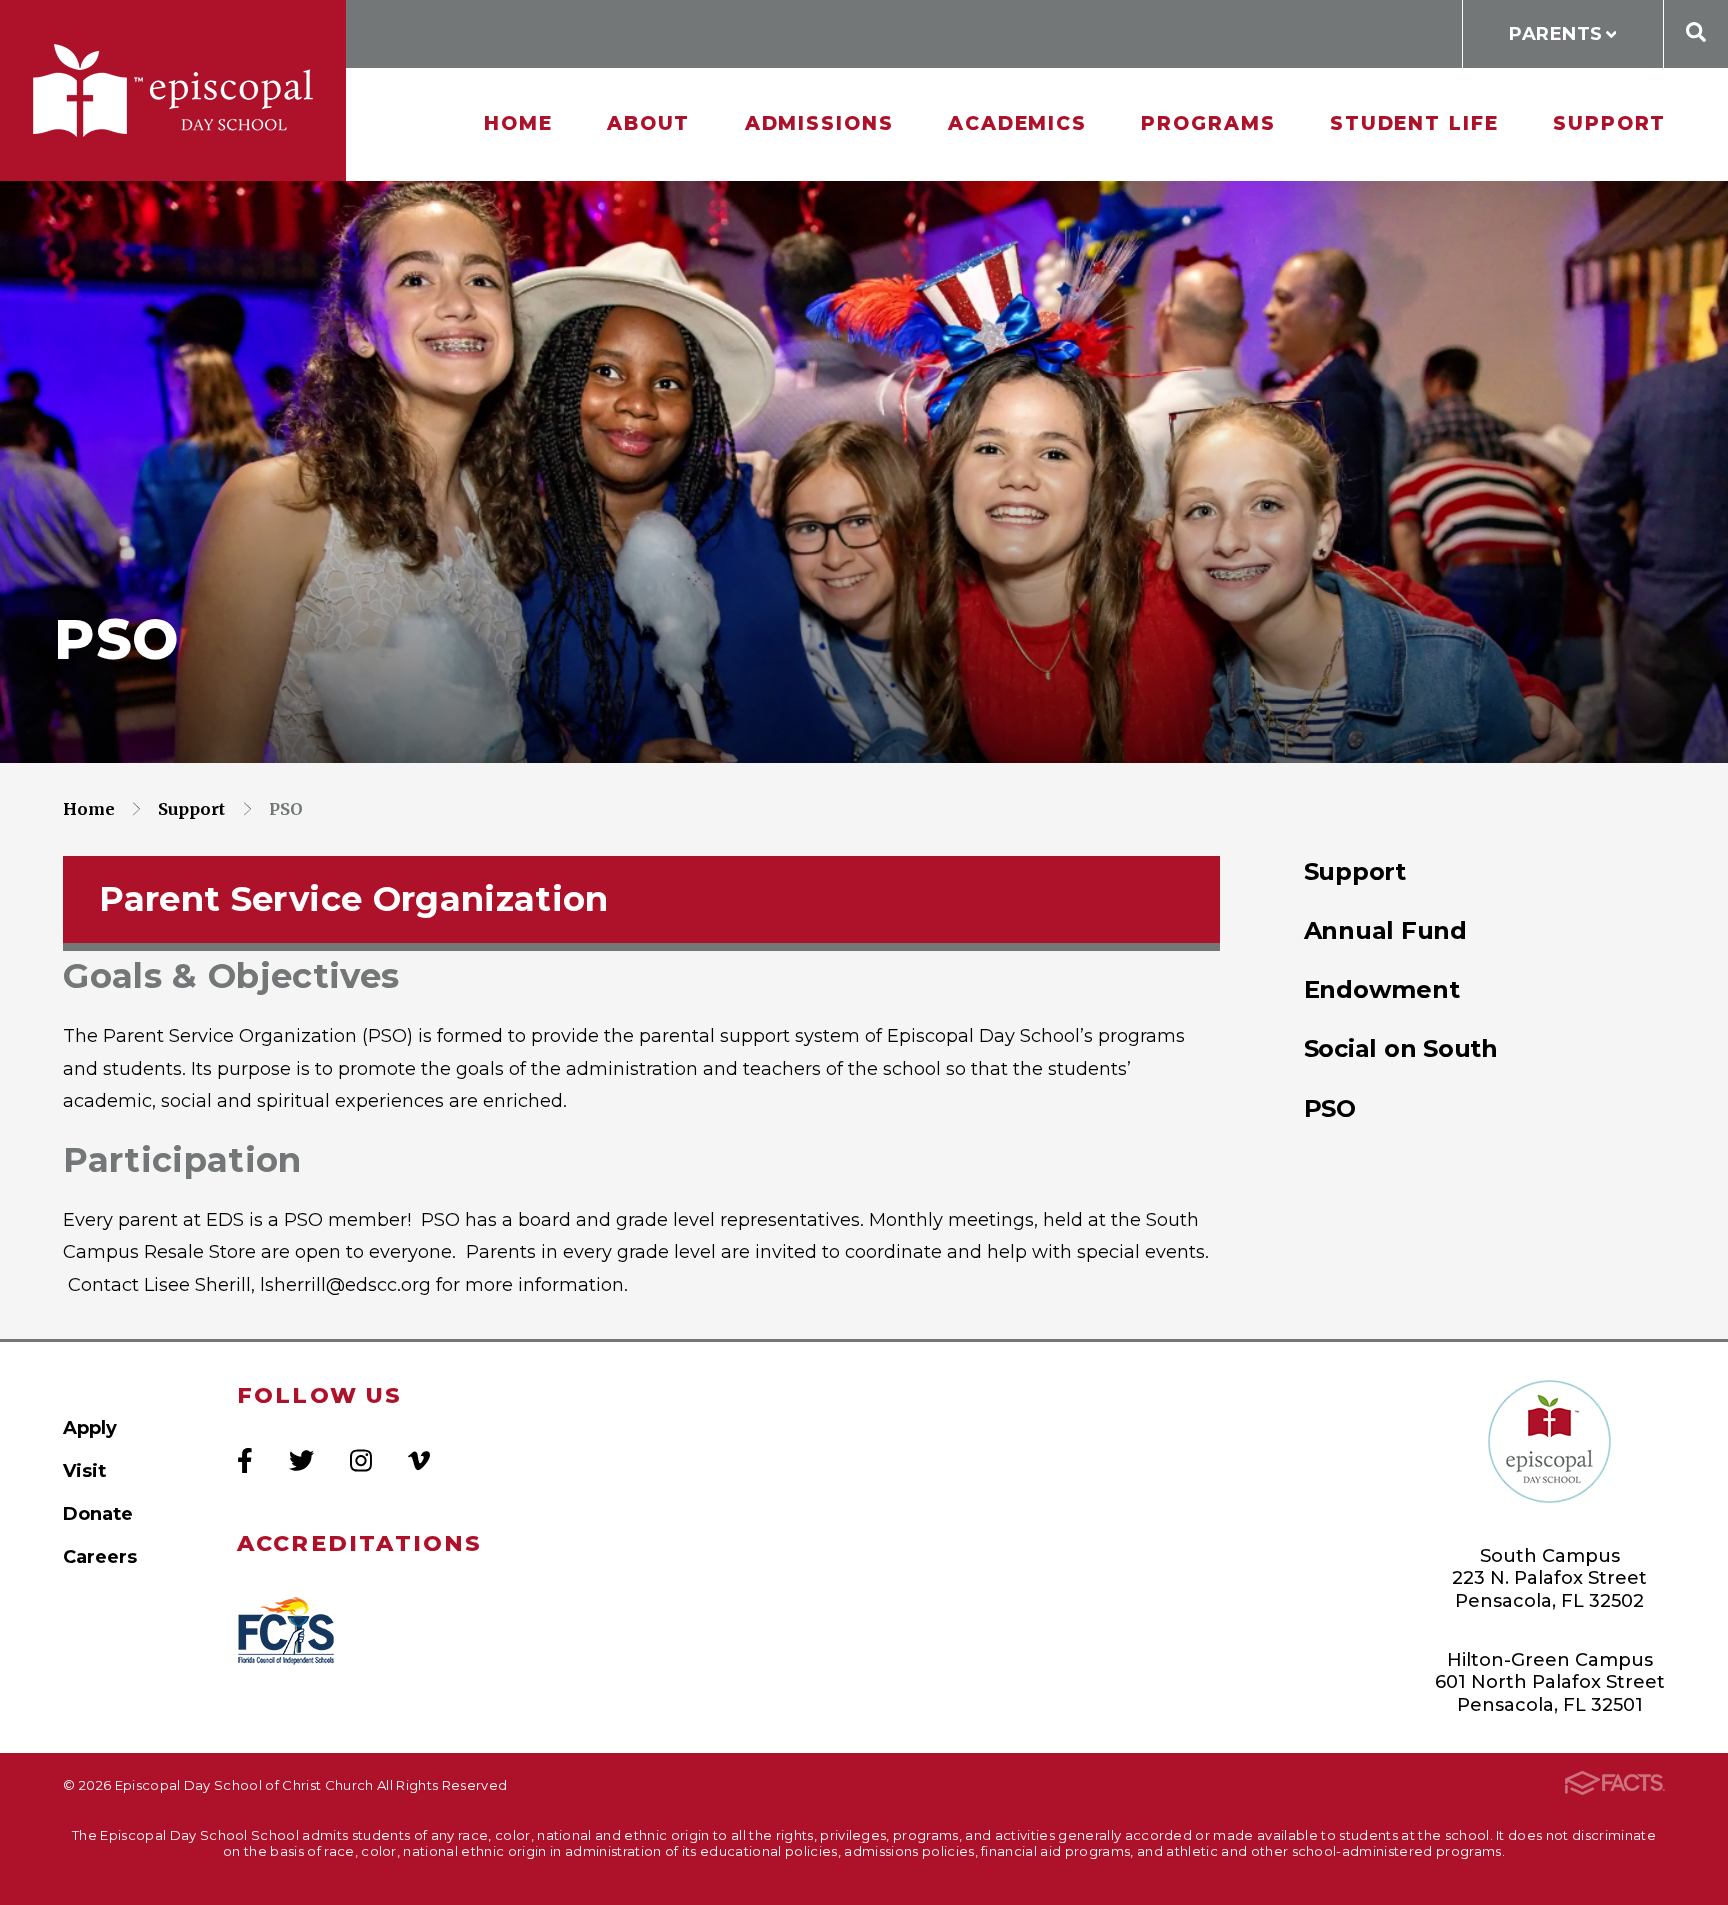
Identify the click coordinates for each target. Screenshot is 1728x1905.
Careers (100, 1556)
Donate (98, 1513)
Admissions (819, 123)
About (649, 123)
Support (1609, 123)
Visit (84, 1470)
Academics (1017, 123)
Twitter (301, 1460)
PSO (286, 809)
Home (518, 123)
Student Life (1414, 123)
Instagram (361, 1460)
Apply (90, 1427)
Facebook (245, 1460)
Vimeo (419, 1460)
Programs (1208, 123)
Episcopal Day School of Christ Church (173, 90)
